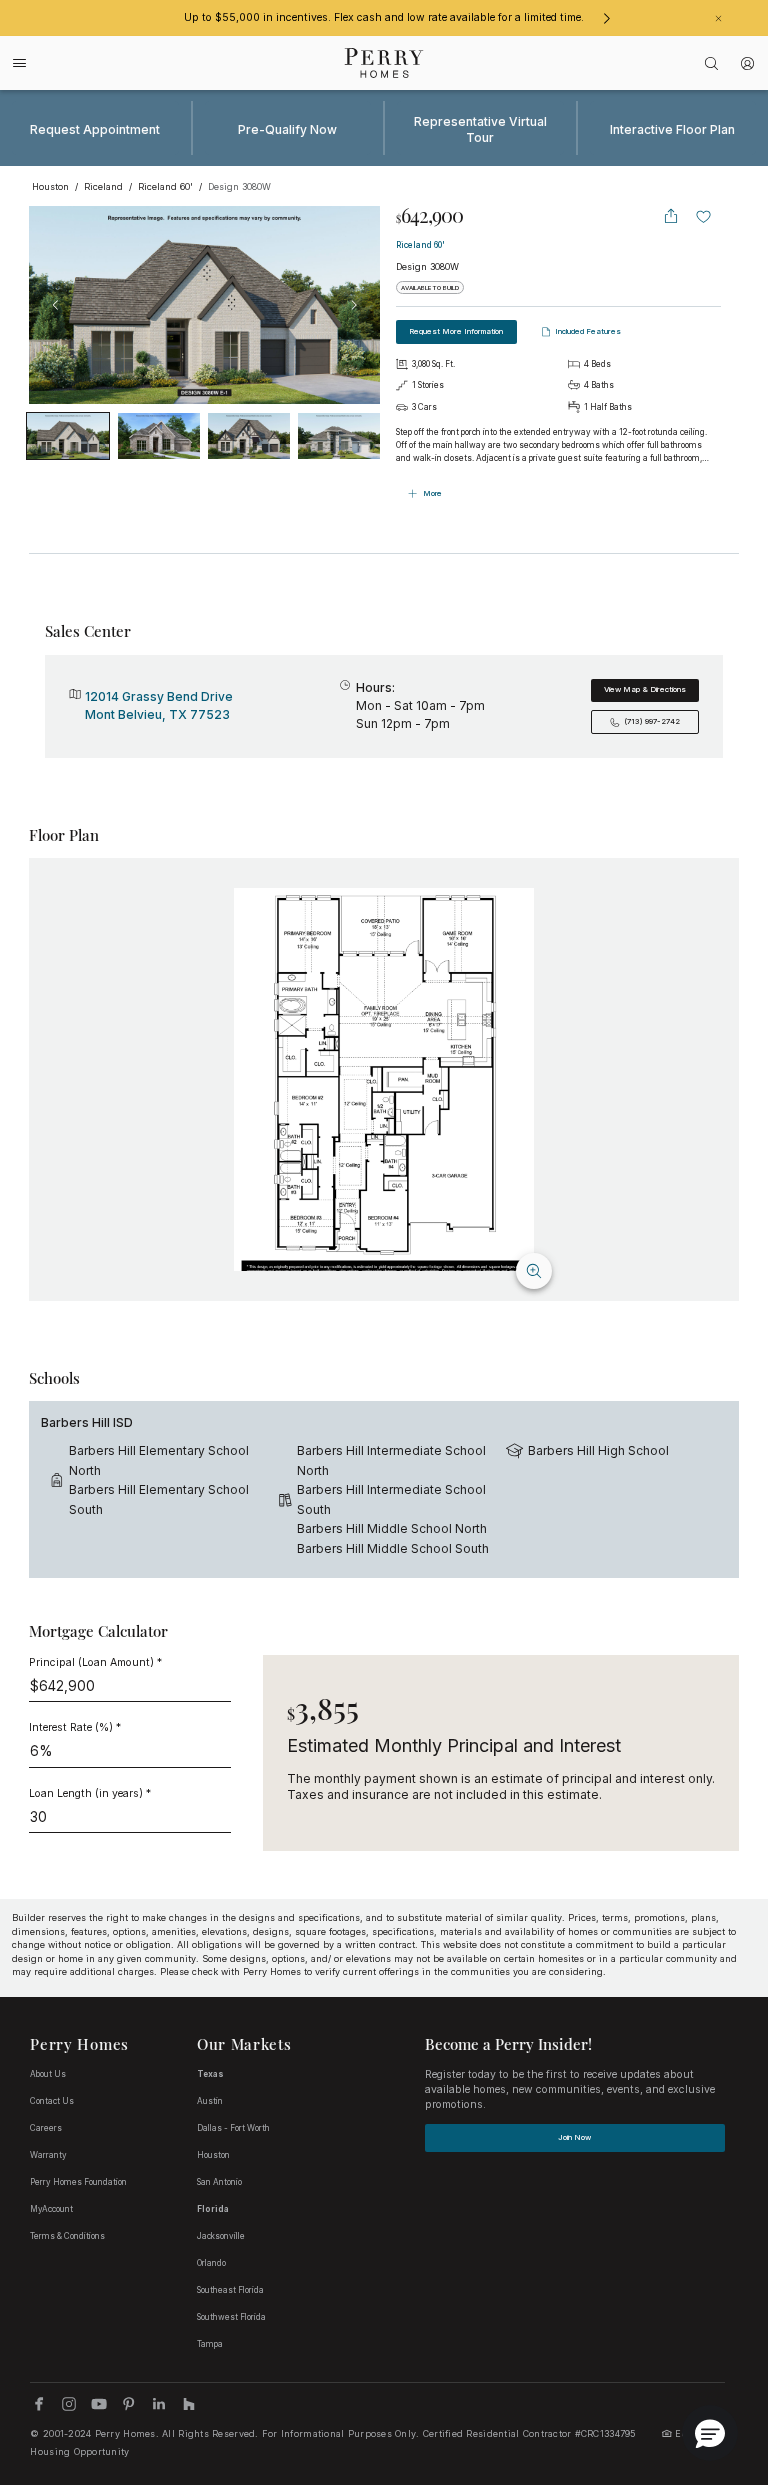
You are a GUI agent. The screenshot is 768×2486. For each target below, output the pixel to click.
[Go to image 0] (68, 436)
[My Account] (748, 63)
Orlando (211, 2263)
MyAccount (51, 2209)
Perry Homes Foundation (78, 2182)
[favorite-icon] (704, 216)
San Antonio (219, 2182)
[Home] (384, 63)
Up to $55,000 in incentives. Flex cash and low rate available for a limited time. (384, 17)
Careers (46, 2128)
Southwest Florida (231, 2317)
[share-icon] (671, 216)
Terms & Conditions (67, 2236)
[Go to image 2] (249, 436)
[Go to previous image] (55, 305)
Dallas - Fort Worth (233, 2128)
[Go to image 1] (159, 436)
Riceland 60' (420, 245)
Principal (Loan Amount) (95, 1662)
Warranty (48, 2155)
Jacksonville (221, 2236)
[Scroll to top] (708, 2361)
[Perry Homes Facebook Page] (39, 2404)
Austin (210, 2101)
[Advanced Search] (712, 63)
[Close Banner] (718, 18)
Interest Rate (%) (75, 1727)
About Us (48, 2074)
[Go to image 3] (339, 436)
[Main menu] (20, 63)
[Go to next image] (354, 305)
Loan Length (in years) (90, 1793)
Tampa (210, 2344)
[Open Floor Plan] (384, 1079)
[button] (710, 2433)
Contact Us (52, 2101)
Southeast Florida (230, 2290)
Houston (213, 2155)
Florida (213, 2209)
